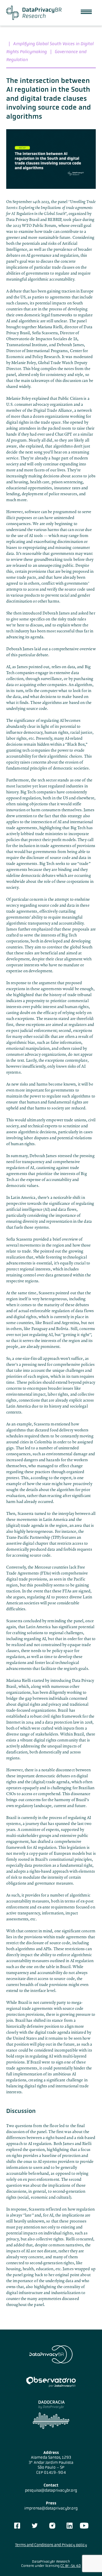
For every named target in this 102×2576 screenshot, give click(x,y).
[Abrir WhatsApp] (88, 2562)
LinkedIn (70, 2526)
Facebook (17, 2526)
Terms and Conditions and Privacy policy (51, 2545)
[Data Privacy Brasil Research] (34, 13)
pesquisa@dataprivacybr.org (51, 2490)
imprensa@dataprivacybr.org (51, 2508)
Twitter (35, 2526)
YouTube (84, 2526)
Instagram (52, 2526)
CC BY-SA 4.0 (71, 2566)
